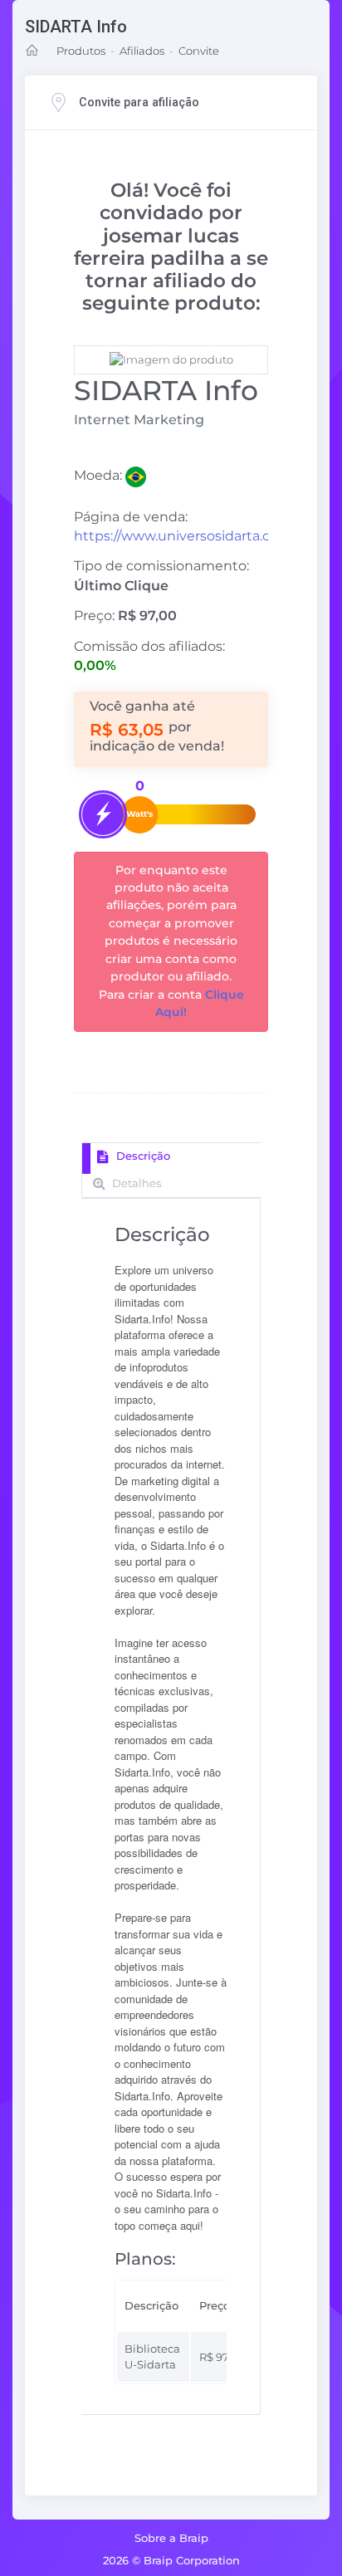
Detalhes (135, 1183)
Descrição (142, 1156)
